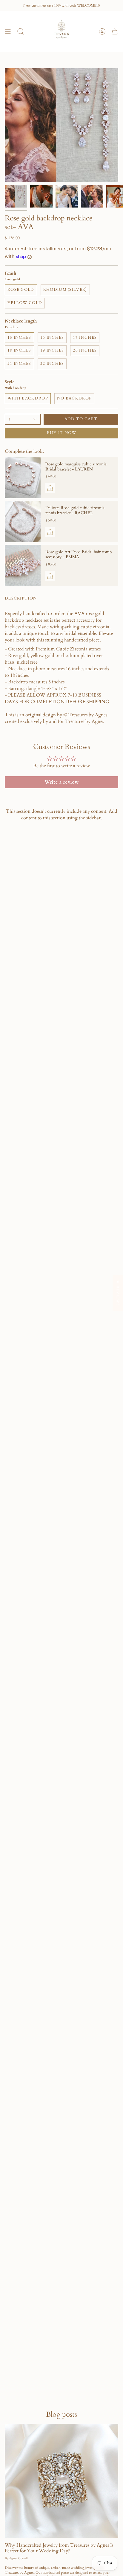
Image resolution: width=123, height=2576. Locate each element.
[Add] (50, 488)
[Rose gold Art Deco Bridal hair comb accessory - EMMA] (23, 566)
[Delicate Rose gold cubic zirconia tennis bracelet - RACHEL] (23, 522)
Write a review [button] (61, 782)
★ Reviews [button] (118, 1293)
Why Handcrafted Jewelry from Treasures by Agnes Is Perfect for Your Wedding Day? (59, 2548)
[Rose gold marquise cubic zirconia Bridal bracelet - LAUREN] (23, 478)
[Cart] (115, 31)
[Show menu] (8, 31)
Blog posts (61, 2414)
